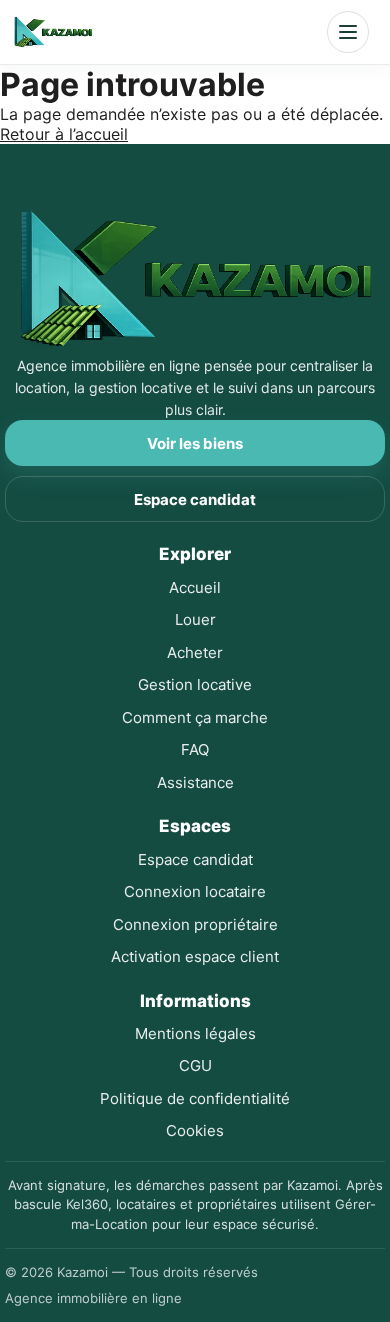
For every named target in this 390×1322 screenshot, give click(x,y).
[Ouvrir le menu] (348, 32)
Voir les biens (195, 443)
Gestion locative (195, 684)
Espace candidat (195, 499)
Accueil (195, 587)
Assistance (195, 782)
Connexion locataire (195, 891)
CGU (195, 1065)
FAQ (195, 749)
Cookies (195, 1130)
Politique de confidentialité (195, 1098)
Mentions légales (195, 1033)
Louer (195, 619)
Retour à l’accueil (64, 134)
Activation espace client (195, 956)
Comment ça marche (195, 717)
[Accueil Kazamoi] (53, 32)
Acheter (195, 652)
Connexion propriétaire (195, 924)
